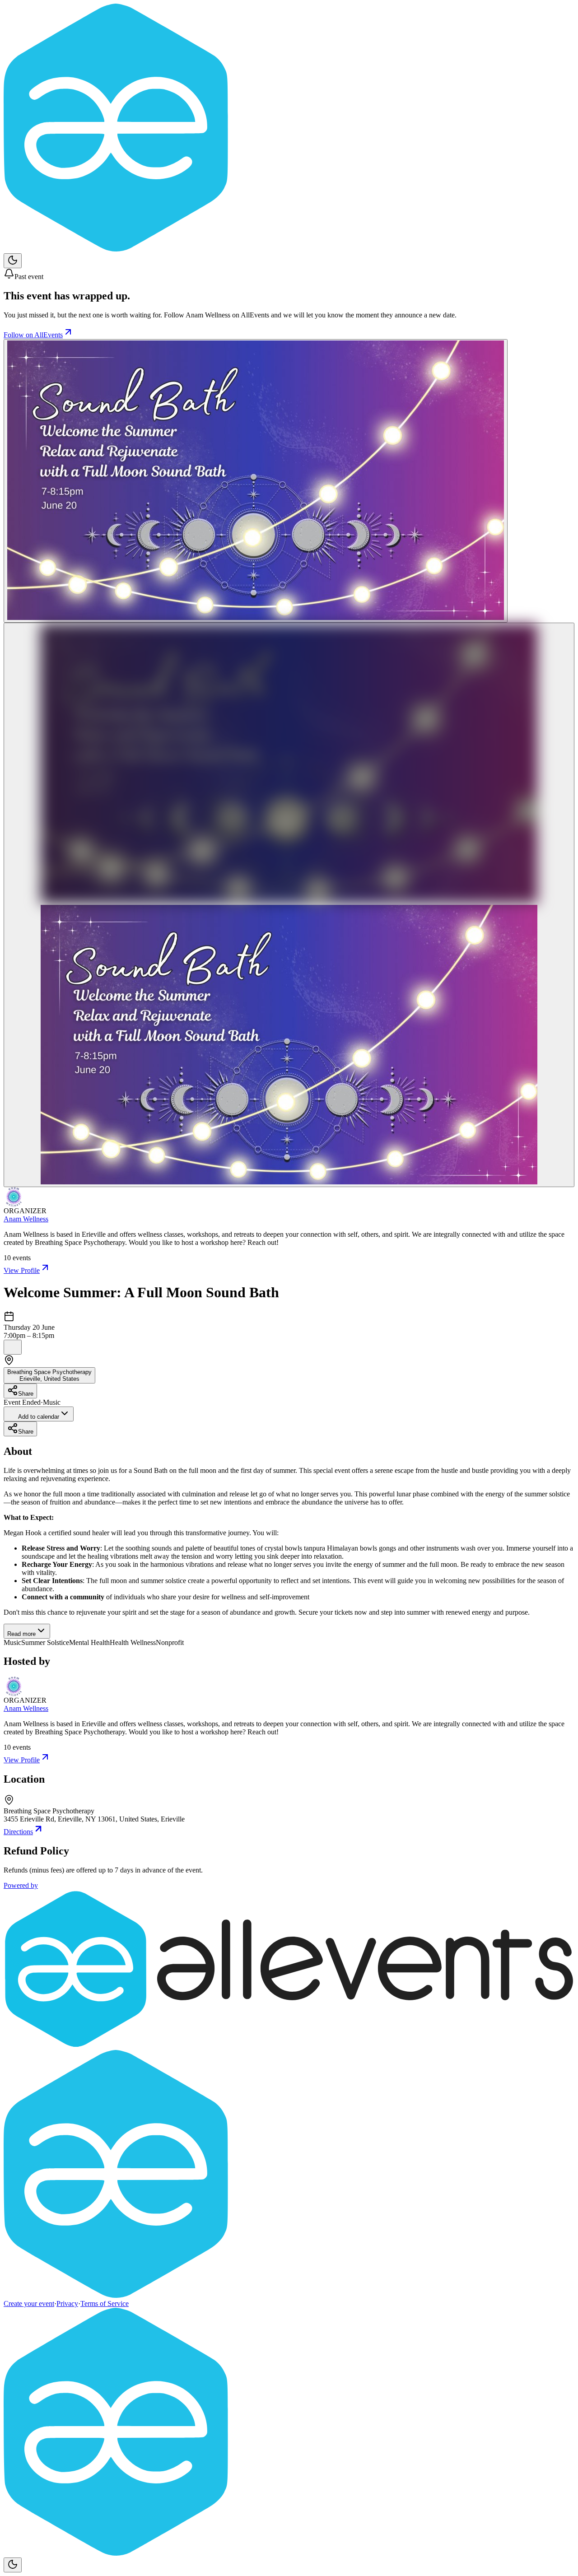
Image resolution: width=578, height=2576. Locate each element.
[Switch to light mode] (13, 261)
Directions (18, 1832)
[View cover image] (256, 481)
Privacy (67, 2303)
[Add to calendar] (13, 1347)
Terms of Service (105, 2303)
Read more (21, 1634)
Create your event (29, 2303)
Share (26, 1394)
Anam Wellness (26, 1219)
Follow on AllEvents (33, 335)
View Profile (22, 1270)
